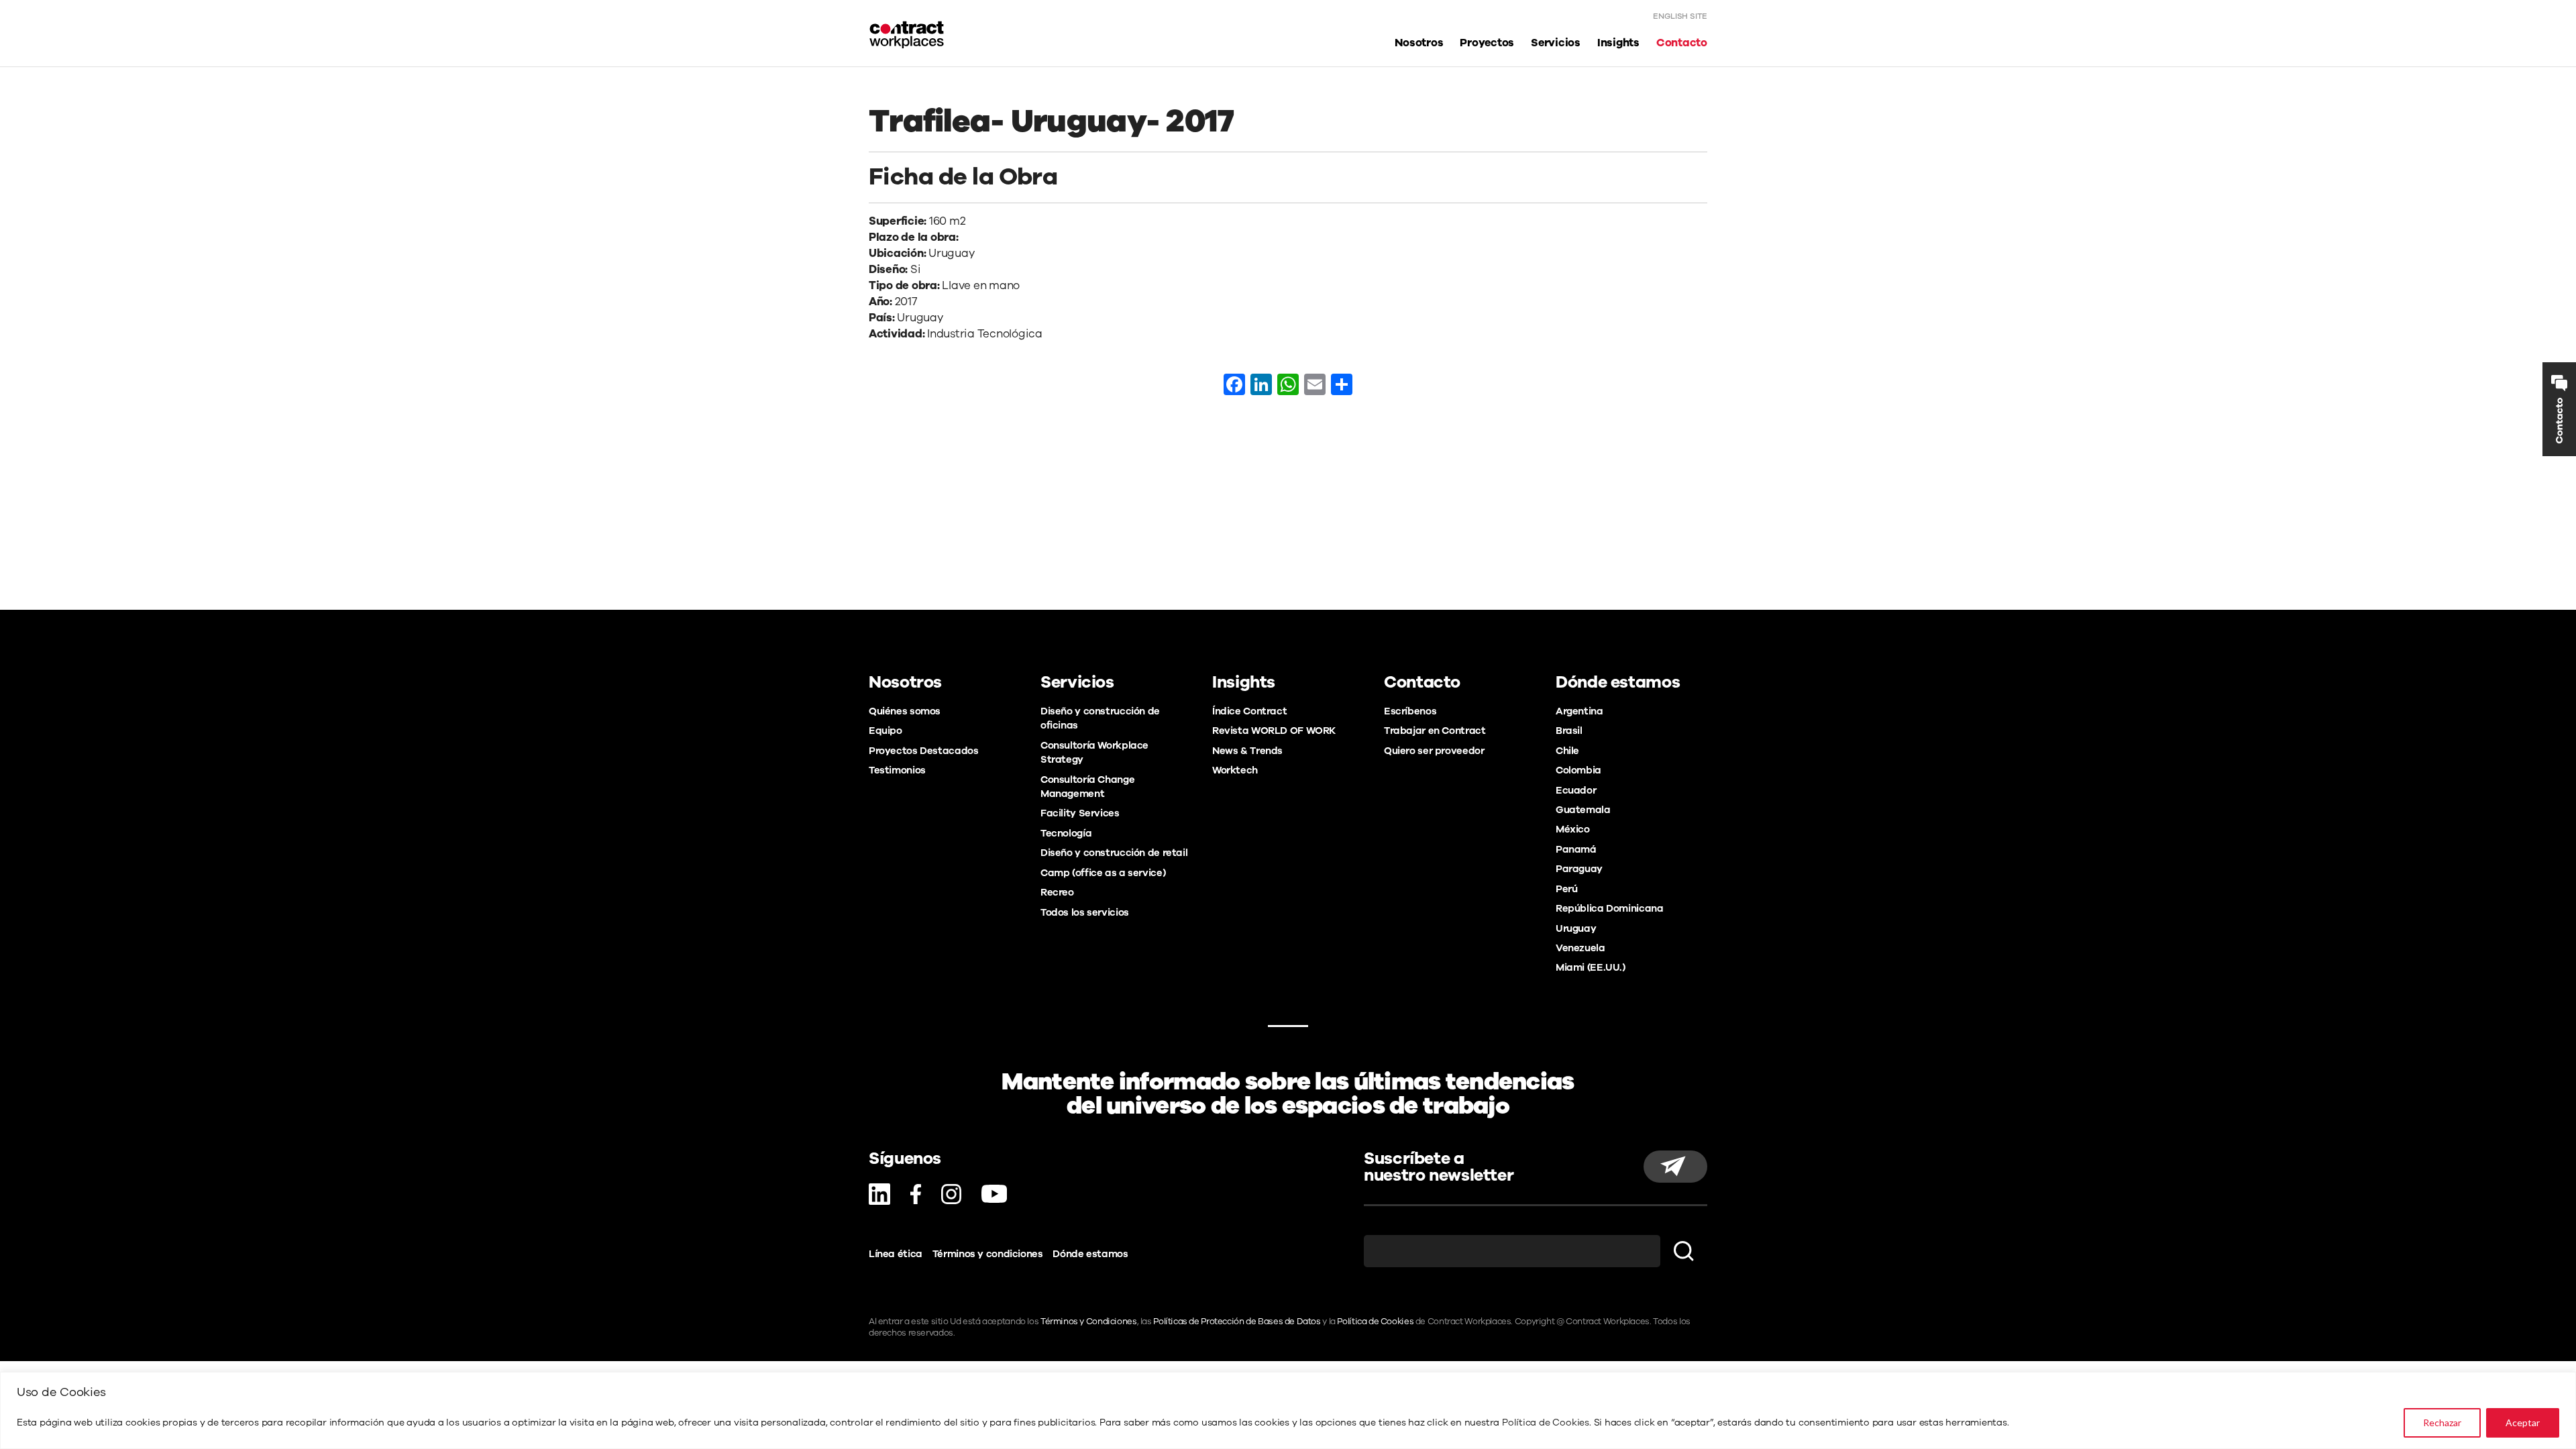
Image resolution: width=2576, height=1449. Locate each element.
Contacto (1682, 43)
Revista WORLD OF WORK (1274, 731)
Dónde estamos (1090, 1254)
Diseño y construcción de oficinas (1100, 718)
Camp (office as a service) (1103, 873)
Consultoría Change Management (1087, 787)
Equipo (885, 731)
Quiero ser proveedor (1434, 751)
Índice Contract (1249, 711)
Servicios (1556, 43)
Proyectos (1487, 43)
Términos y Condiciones (1089, 1322)
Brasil (1569, 731)
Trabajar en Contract (1435, 731)
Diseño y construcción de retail (1114, 853)
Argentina (1579, 711)
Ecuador (1576, 790)
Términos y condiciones (988, 1254)
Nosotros (1419, 43)
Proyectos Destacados (923, 751)
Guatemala (1583, 810)
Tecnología (1066, 833)
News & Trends (1247, 751)
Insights (1618, 43)
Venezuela (1580, 948)
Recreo (1057, 892)
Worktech (1235, 770)
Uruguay (1576, 928)
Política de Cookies (1546, 1423)
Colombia (1578, 770)
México (1573, 829)
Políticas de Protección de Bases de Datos (1237, 1322)
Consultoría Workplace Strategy (1094, 752)
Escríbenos (1410, 711)
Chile (1567, 751)
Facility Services (1080, 813)
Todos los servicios (1085, 912)
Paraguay (1579, 869)
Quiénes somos (905, 711)
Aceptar (2523, 1423)
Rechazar (2442, 1423)
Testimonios (897, 770)
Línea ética (896, 1254)
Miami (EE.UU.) (1591, 967)
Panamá (1576, 849)
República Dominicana (1609, 908)
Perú (1566, 889)
